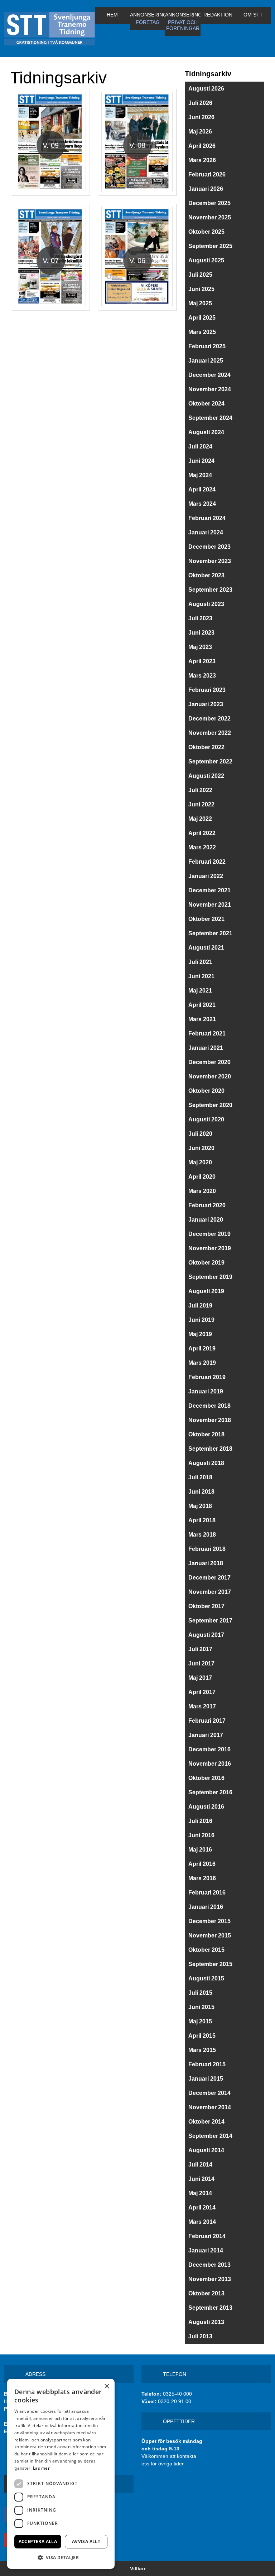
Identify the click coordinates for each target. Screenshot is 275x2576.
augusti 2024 (206, 432)
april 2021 (202, 1005)
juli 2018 (200, 1477)
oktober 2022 (206, 747)
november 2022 (210, 733)
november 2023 (210, 561)
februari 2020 (207, 1205)
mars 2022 (202, 847)
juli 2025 (200, 275)
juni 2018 (201, 1492)
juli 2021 (200, 962)
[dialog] (61, 2474)
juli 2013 (200, 2336)
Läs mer (41, 2468)
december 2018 (209, 1406)
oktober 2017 (206, 1606)
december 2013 (209, 2265)
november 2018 (210, 1420)
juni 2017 (201, 1663)
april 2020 (202, 1177)
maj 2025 (200, 303)
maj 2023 (200, 647)
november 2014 (210, 2107)
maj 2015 (200, 2021)
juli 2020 (200, 1134)
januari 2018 (206, 1563)
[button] (61, 2557)
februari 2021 (207, 1034)
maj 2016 (200, 1850)
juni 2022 (201, 804)
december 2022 (209, 719)
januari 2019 (206, 1391)
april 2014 (202, 2208)
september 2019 (210, 1277)
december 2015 (209, 1921)
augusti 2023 (206, 604)
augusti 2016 (206, 1807)
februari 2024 (207, 518)
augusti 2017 (206, 1635)
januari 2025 (206, 361)
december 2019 (209, 1234)
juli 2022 (200, 790)
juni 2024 (201, 461)
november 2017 (210, 1592)
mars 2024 (202, 504)
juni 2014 (201, 2179)
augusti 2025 (206, 260)
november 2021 (210, 905)
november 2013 (210, 2279)
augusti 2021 (206, 948)
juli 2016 (200, 1821)
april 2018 (202, 1520)
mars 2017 (202, 1706)
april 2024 (202, 489)
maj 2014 (200, 2193)
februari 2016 (207, 1893)
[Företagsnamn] (49, 29)
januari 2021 (206, 1048)
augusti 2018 (206, 1463)
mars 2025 (202, 332)
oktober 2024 (206, 404)
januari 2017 (206, 1735)
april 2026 (202, 146)
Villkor (138, 2568)
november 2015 (210, 1935)
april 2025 (202, 318)
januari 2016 (206, 1907)
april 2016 (202, 1864)
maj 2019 (200, 1334)
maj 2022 (200, 819)
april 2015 (202, 2036)
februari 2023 (207, 690)
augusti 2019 (206, 1291)
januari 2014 (206, 2250)
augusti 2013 (206, 2322)
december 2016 (209, 1749)
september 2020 (210, 1105)
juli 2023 (200, 618)
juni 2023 (201, 633)
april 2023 (202, 661)
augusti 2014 (206, 2150)
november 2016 (210, 1764)
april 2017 (202, 1692)
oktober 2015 (206, 1950)
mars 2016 (202, 1878)
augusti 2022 (206, 776)
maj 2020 (200, 1162)
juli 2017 (200, 1649)
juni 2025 (201, 289)
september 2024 (210, 418)
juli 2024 (200, 447)
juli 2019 (200, 1306)
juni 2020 (201, 1148)
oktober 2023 (206, 575)
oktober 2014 (206, 2122)
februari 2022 (207, 862)
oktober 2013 (206, 2293)
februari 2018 (207, 1549)
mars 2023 (202, 676)
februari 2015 (207, 2064)
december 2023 (209, 547)
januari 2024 (206, 532)
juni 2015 (201, 2007)
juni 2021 (201, 976)
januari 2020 (206, 1220)
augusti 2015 (206, 1978)
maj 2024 (200, 475)
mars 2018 (202, 1535)
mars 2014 (202, 2222)
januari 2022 (206, 876)
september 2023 (210, 590)
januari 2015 (206, 2079)
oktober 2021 (206, 919)
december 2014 (209, 2093)
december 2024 (209, 375)
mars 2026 (202, 160)
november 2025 (210, 217)
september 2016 (210, 1792)
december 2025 (209, 203)
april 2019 (202, 1348)
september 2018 (210, 1449)
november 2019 (210, 1248)
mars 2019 (202, 1363)
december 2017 (209, 1578)
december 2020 (209, 1062)
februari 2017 (207, 1721)
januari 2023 (206, 704)
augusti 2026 (206, 89)
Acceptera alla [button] (38, 2541)
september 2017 (210, 1621)
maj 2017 (200, 1678)
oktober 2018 (206, 1434)
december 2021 (209, 890)
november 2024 (210, 389)
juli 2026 (200, 103)
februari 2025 (207, 346)
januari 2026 (206, 189)
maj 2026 (200, 132)
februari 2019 (207, 1377)
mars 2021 (202, 1019)
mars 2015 (202, 2050)
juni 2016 (201, 1835)
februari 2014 (207, 2236)
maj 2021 (200, 991)
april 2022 (202, 833)
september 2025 (210, 246)
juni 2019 (201, 1320)
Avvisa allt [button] (86, 2541)
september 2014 (210, 2136)
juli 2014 (200, 2165)
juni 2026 (201, 117)
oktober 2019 (206, 1263)
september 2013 (210, 2308)
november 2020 (210, 1076)
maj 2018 (200, 1506)
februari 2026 (207, 174)
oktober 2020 (206, 1091)
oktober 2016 (206, 1778)
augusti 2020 (206, 1119)
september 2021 (210, 933)
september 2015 (210, 1964)
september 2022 (210, 761)
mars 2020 (202, 1191)
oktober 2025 (206, 232)
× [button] (107, 2386)
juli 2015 (200, 1993)
